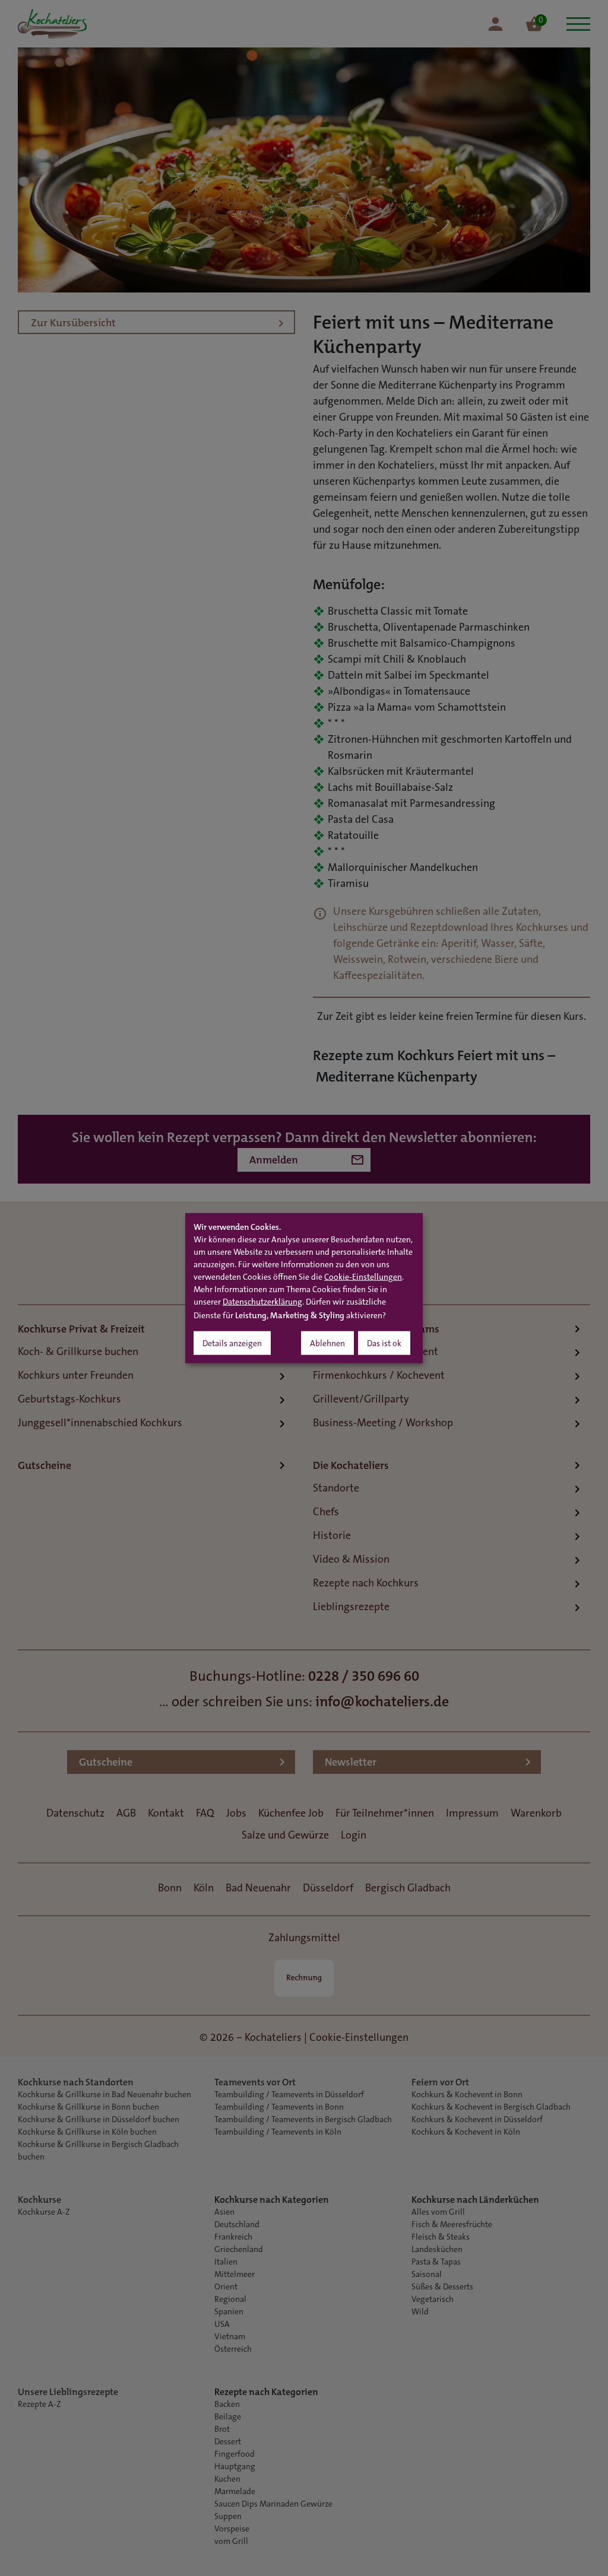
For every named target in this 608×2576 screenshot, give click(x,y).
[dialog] (304, 1288)
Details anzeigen (232, 1344)
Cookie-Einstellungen (363, 1277)
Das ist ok (384, 1344)
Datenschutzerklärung (262, 1302)
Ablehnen (327, 1344)
